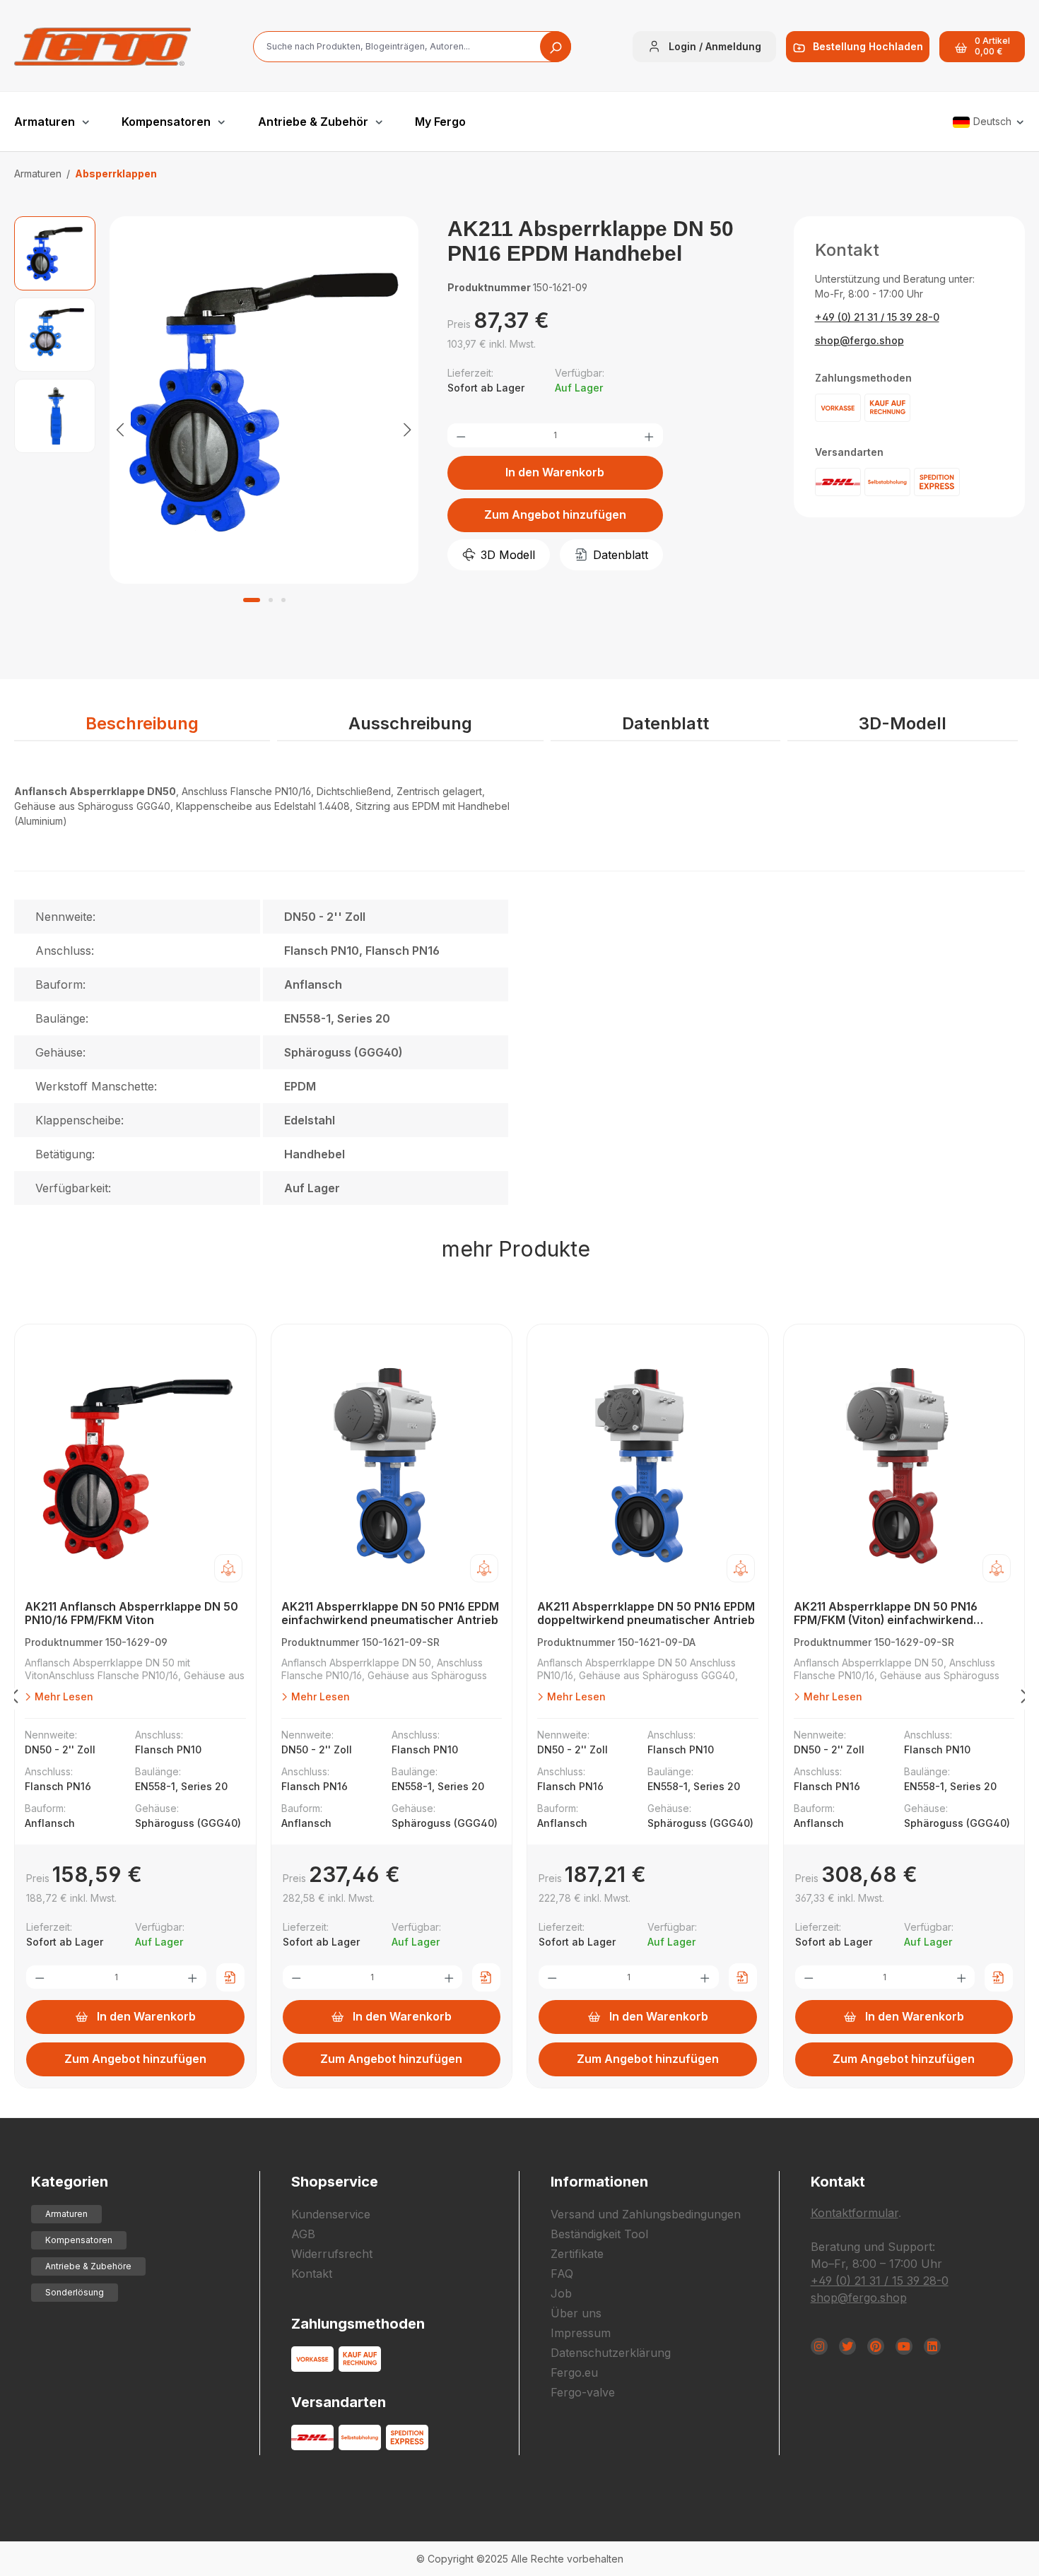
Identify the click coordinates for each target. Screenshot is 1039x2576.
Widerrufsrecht (332, 2254)
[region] (217, 429)
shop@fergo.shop (859, 340)
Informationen (599, 2182)
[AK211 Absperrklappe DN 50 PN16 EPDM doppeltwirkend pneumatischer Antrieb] (648, 1466)
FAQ (562, 2274)
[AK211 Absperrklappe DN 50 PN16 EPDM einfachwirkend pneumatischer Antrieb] (392, 1466)
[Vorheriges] (120, 429)
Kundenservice (331, 2214)
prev (14, 1699)
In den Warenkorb (555, 472)
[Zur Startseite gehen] (102, 47)
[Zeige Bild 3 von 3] (283, 600)
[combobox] (412, 47)
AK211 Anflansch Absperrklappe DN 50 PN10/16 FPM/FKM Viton (131, 1613)
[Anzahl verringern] (461, 435)
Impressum (581, 2333)
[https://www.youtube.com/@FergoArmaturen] (904, 2346)
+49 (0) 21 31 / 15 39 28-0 (877, 317)
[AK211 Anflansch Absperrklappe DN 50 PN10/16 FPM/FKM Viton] (135, 1466)
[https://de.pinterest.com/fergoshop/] (876, 2346)
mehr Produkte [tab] (516, 1249)
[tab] (142, 724)
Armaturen (66, 2214)
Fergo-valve (583, 2392)
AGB (303, 2234)
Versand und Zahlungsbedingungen (646, 2214)
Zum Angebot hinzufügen (555, 514)
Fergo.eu (574, 2372)
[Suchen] (556, 47)
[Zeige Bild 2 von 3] (271, 600)
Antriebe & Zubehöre (88, 2266)
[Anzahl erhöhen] (649, 435)
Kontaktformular (855, 2213)
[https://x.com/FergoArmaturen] (847, 2346)
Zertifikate (577, 2254)
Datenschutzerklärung (611, 2353)
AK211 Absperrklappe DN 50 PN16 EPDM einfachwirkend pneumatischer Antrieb (390, 1613)
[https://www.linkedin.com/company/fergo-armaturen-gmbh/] (932, 2346)
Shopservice (335, 2182)
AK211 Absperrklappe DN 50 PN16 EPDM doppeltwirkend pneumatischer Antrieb (646, 1613)
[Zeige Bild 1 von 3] (252, 600)
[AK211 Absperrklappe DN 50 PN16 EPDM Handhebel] (264, 400)
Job (561, 2293)
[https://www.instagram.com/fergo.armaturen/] (819, 2346)
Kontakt (312, 2274)
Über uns (576, 2313)
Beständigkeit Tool (599, 2234)
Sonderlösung (75, 2292)
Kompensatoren (79, 2240)
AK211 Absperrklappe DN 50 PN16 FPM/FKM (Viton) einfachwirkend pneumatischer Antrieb (886, 1614)
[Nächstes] (408, 429)
